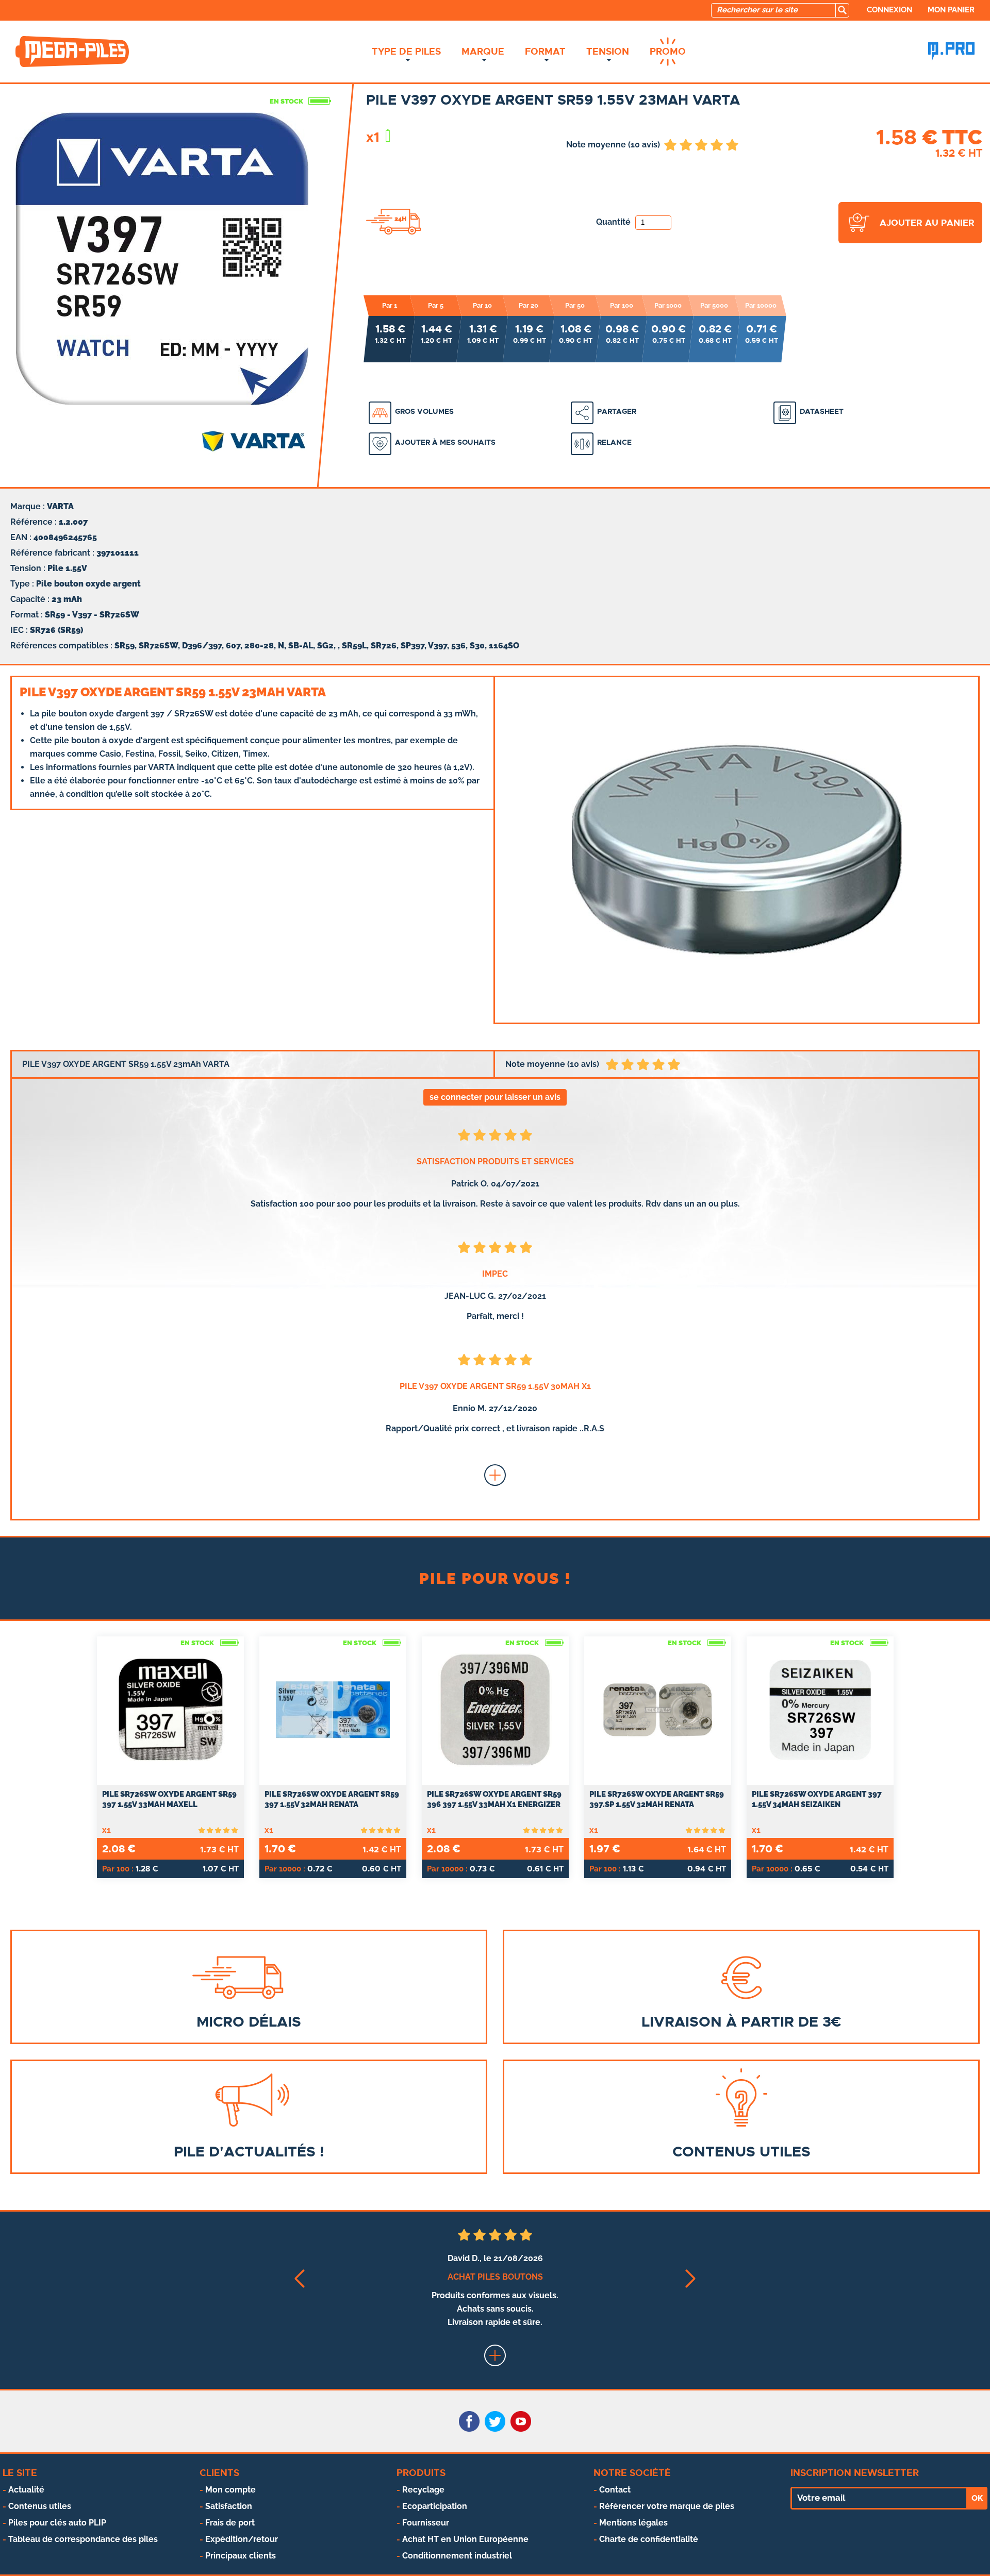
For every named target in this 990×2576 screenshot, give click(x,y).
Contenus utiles (40, 2506)
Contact (615, 2490)
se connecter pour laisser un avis (495, 1097)
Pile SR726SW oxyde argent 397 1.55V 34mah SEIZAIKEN (817, 1799)
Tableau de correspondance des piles (83, 2539)
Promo (668, 52)
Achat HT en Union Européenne (465, 2539)
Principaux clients (241, 2556)
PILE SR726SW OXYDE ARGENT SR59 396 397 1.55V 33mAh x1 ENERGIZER (494, 1799)
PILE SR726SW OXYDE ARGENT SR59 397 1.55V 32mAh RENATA (332, 1799)
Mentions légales (633, 2523)
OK (977, 2498)
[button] (299, 2278)
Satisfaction (229, 2506)
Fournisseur (426, 2523)
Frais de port (230, 2523)
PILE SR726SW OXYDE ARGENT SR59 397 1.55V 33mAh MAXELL (169, 1799)
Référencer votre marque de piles (667, 2506)
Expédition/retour (242, 2539)
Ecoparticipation (435, 2506)
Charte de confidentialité (649, 2539)
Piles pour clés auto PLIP (57, 2523)
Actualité (26, 2490)
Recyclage (423, 2490)
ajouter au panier (927, 223)
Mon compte (230, 2490)
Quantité (614, 222)
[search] (842, 10)
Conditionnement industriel (457, 2556)
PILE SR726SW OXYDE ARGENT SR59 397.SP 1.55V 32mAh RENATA (657, 1799)
